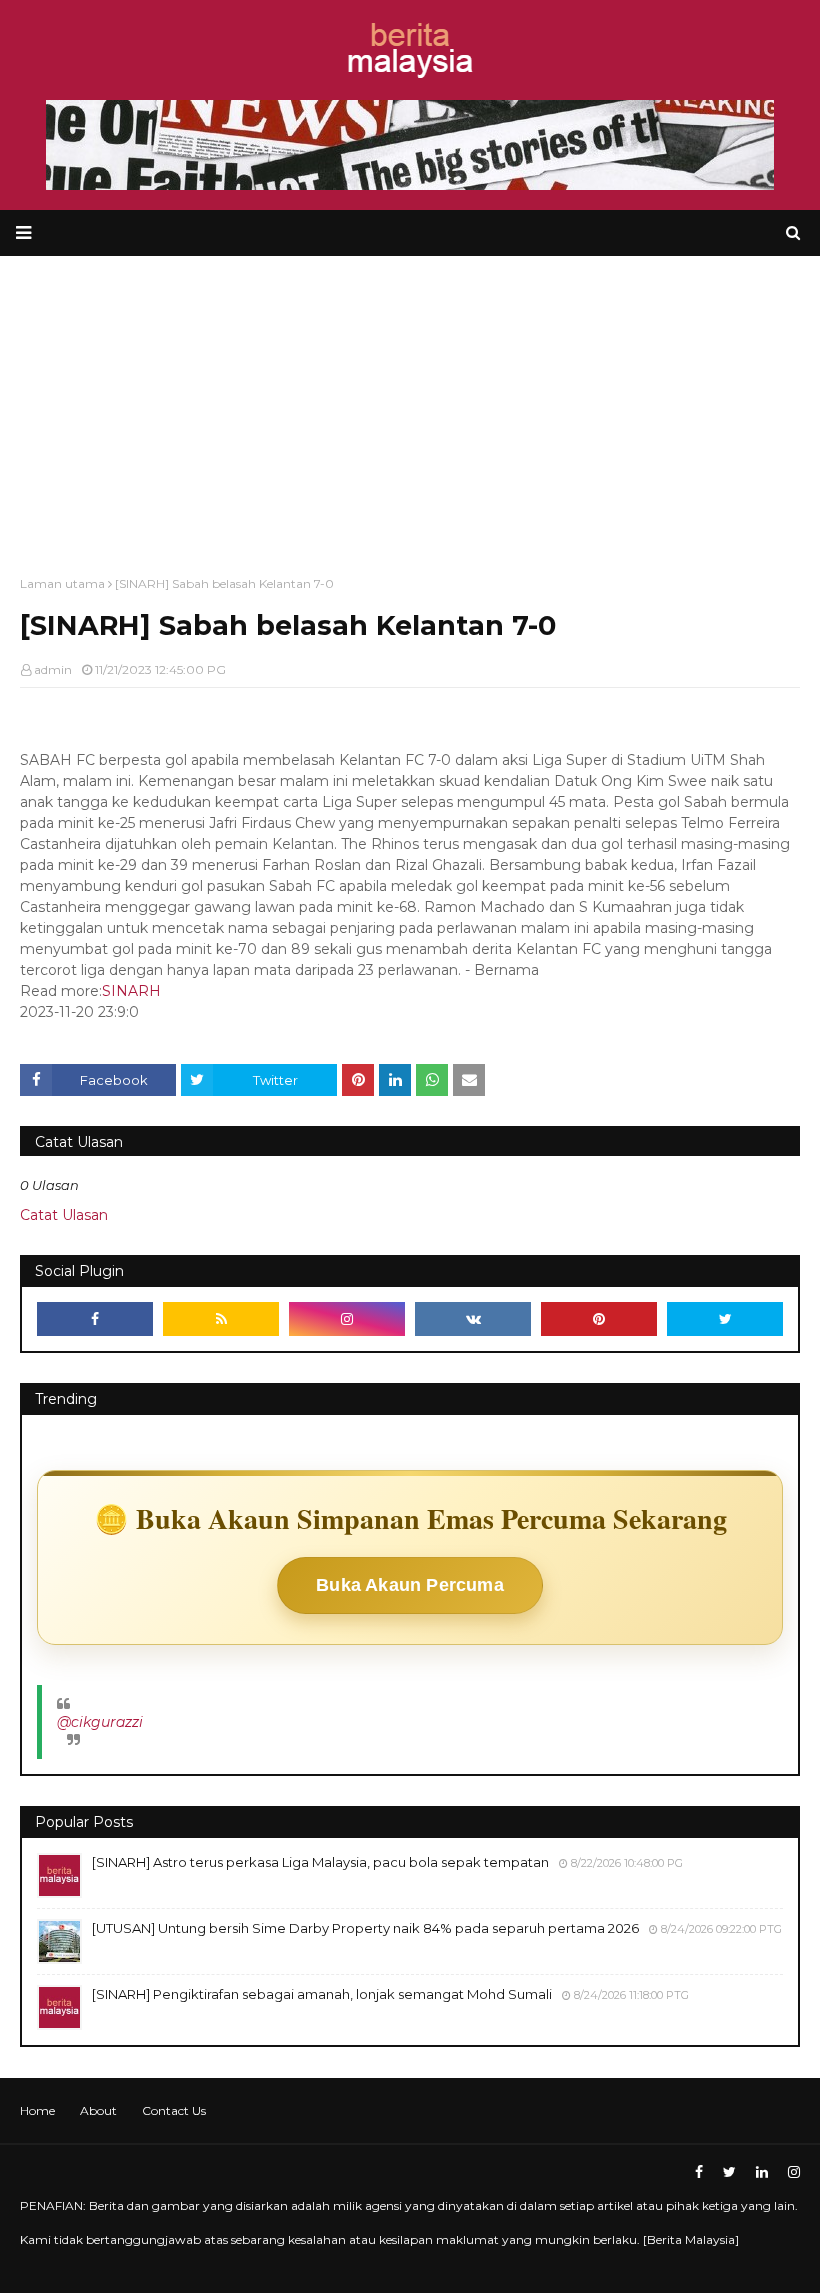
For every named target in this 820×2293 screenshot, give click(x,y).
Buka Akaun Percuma (410, 1585)
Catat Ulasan (64, 1215)
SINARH (131, 991)
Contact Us (174, 2110)
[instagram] (347, 1319)
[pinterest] (599, 1319)
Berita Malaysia (691, 2239)
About (98, 2110)
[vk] (473, 1319)
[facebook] (95, 1319)
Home (37, 2110)
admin (53, 669)
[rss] (221, 1319)
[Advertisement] (410, 406)
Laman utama (62, 583)
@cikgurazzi (100, 1722)
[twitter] (725, 1319)
